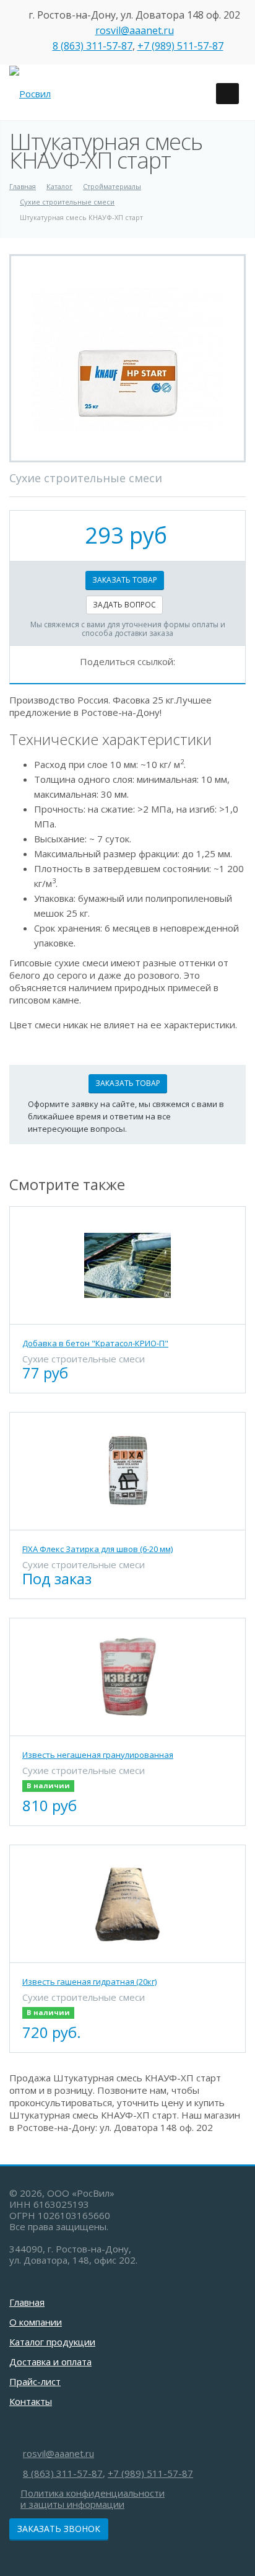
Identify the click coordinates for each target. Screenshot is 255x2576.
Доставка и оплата (50, 2362)
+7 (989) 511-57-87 (180, 46)
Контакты (31, 2401)
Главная (27, 2302)
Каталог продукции (52, 2342)
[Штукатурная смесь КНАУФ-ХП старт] (127, 358)
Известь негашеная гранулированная (98, 1755)
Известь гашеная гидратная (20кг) (89, 1982)
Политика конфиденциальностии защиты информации (93, 2499)
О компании (36, 2322)
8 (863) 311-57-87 (93, 46)
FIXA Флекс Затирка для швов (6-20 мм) (97, 1549)
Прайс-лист (35, 2381)
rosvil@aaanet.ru (135, 30)
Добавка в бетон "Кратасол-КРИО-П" (95, 1343)
